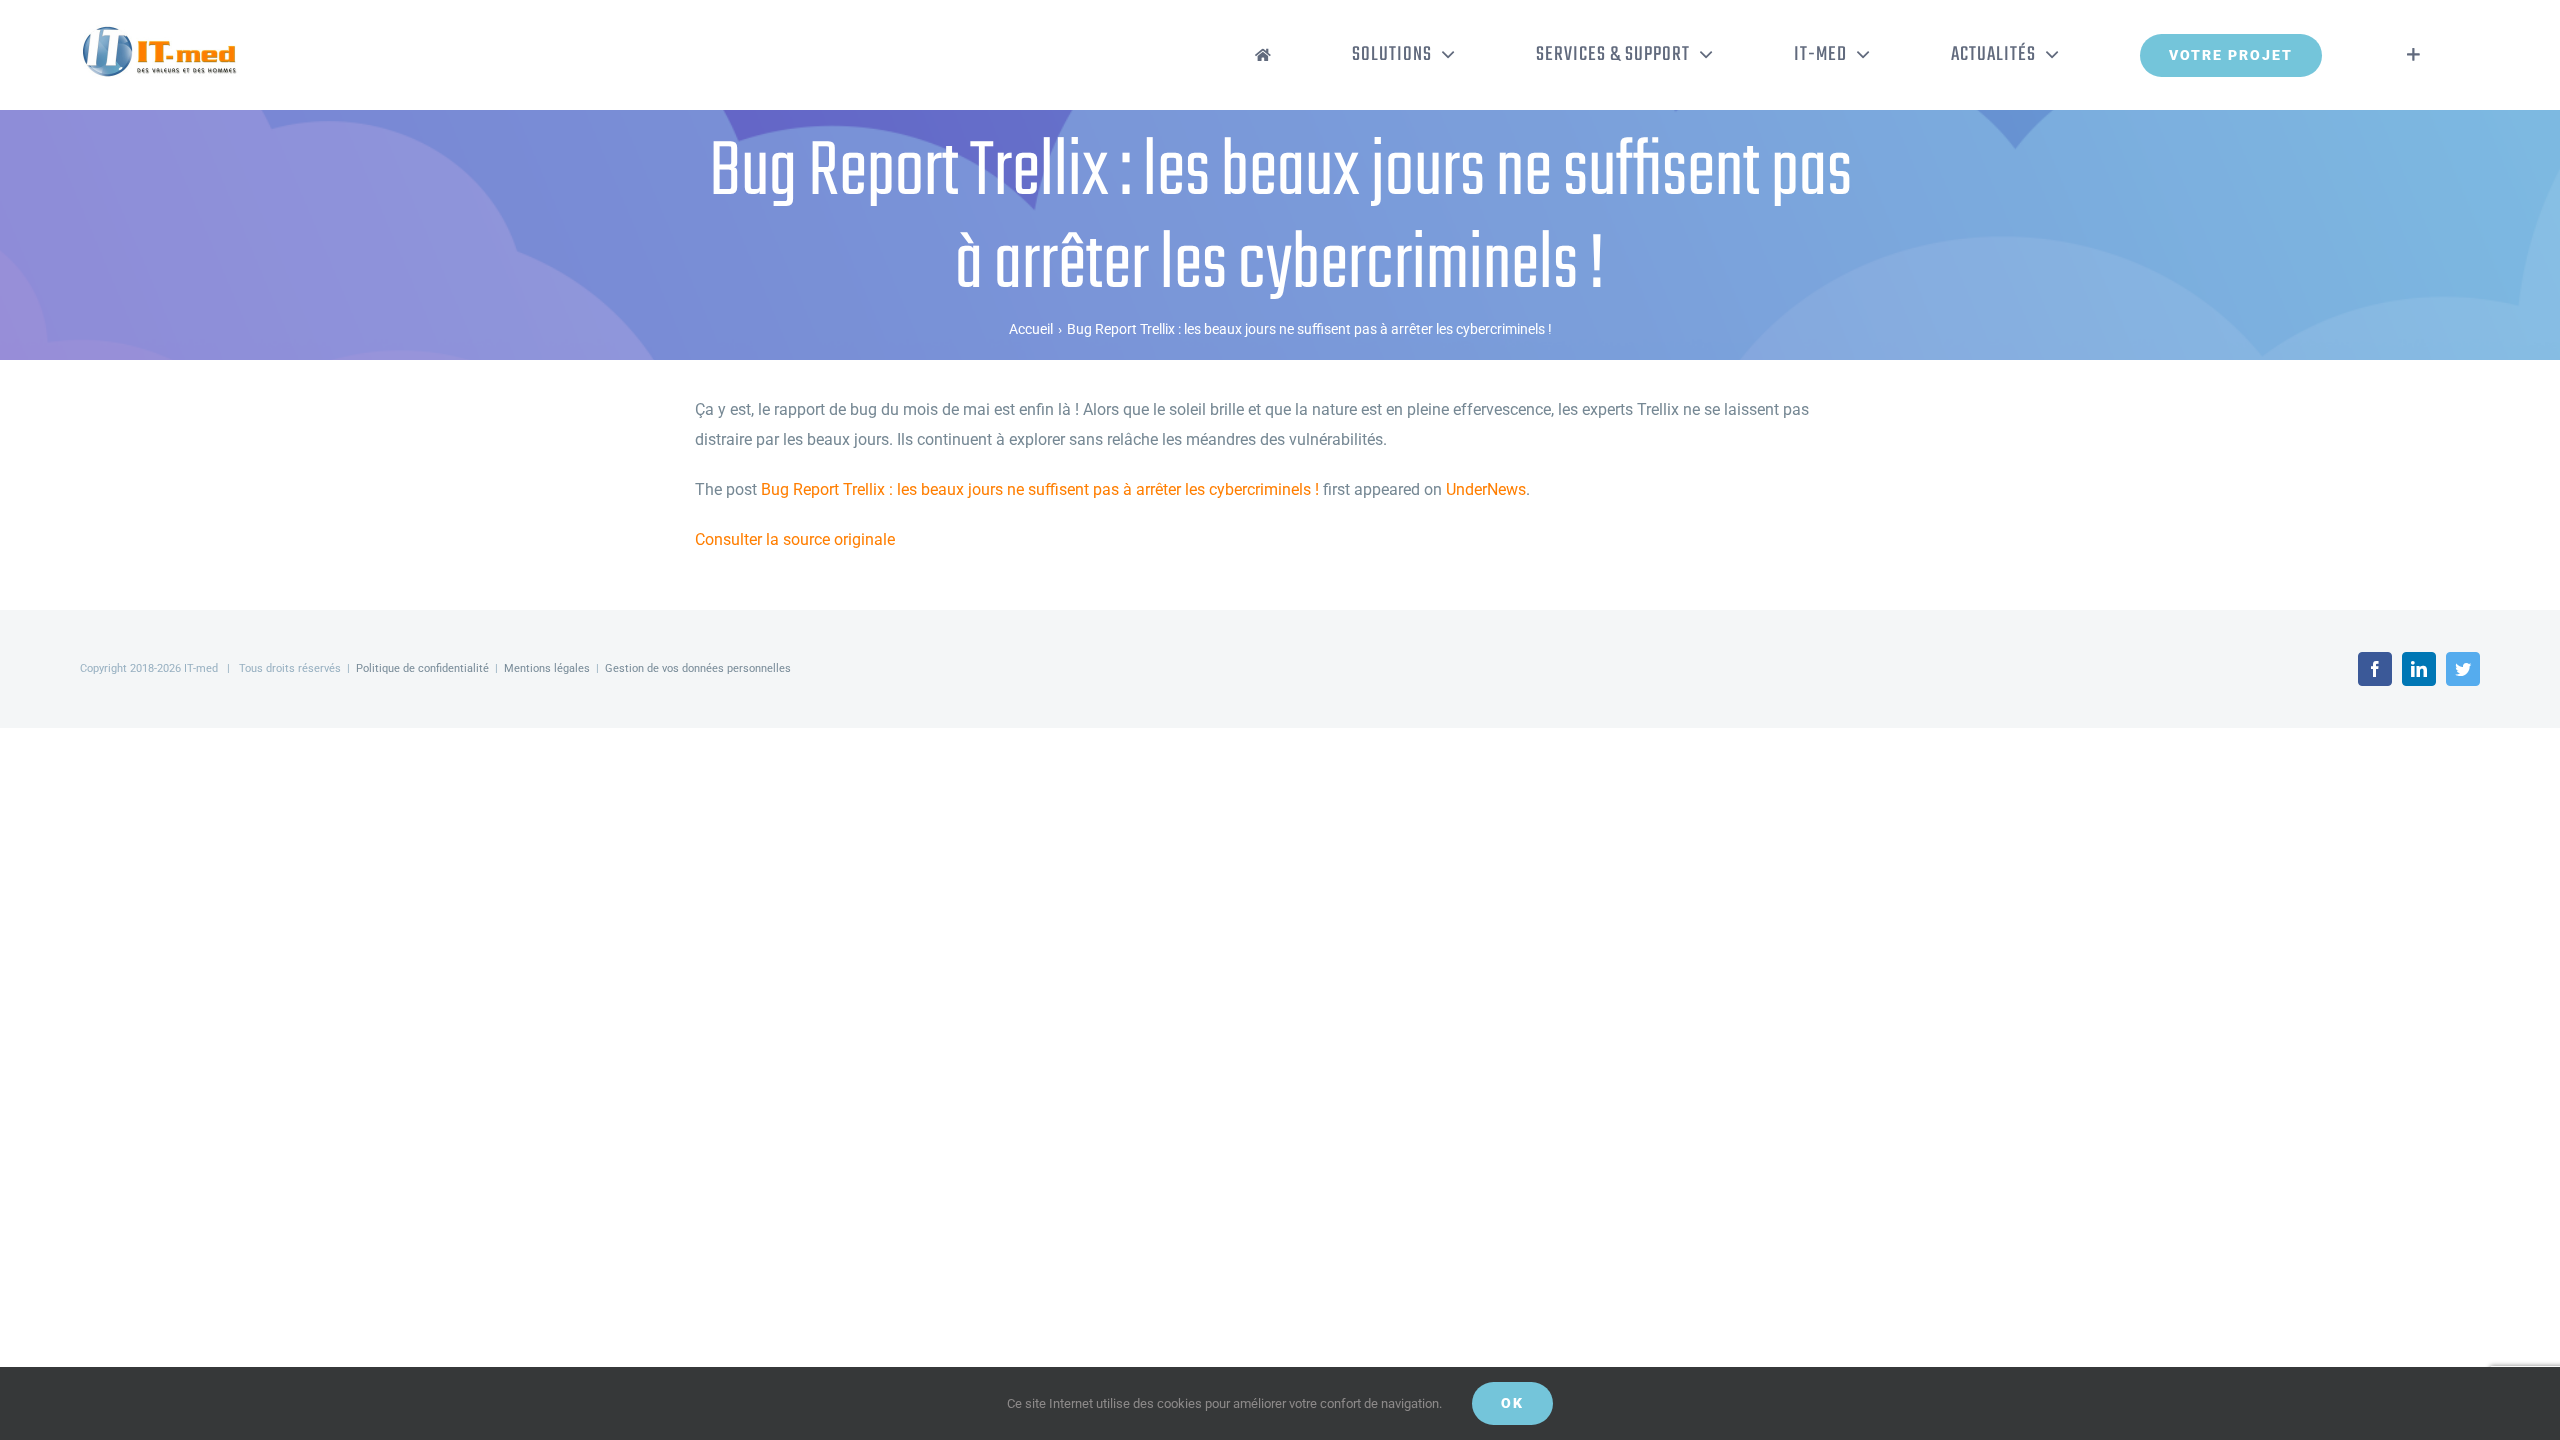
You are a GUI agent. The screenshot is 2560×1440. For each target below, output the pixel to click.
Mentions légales (547, 668)
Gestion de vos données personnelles (698, 668)
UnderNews (1486, 489)
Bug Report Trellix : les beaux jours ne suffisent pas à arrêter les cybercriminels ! (1040, 489)
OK (1512, 1403)
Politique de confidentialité (422, 668)
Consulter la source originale (795, 539)
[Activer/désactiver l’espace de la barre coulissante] (2413, 55)
